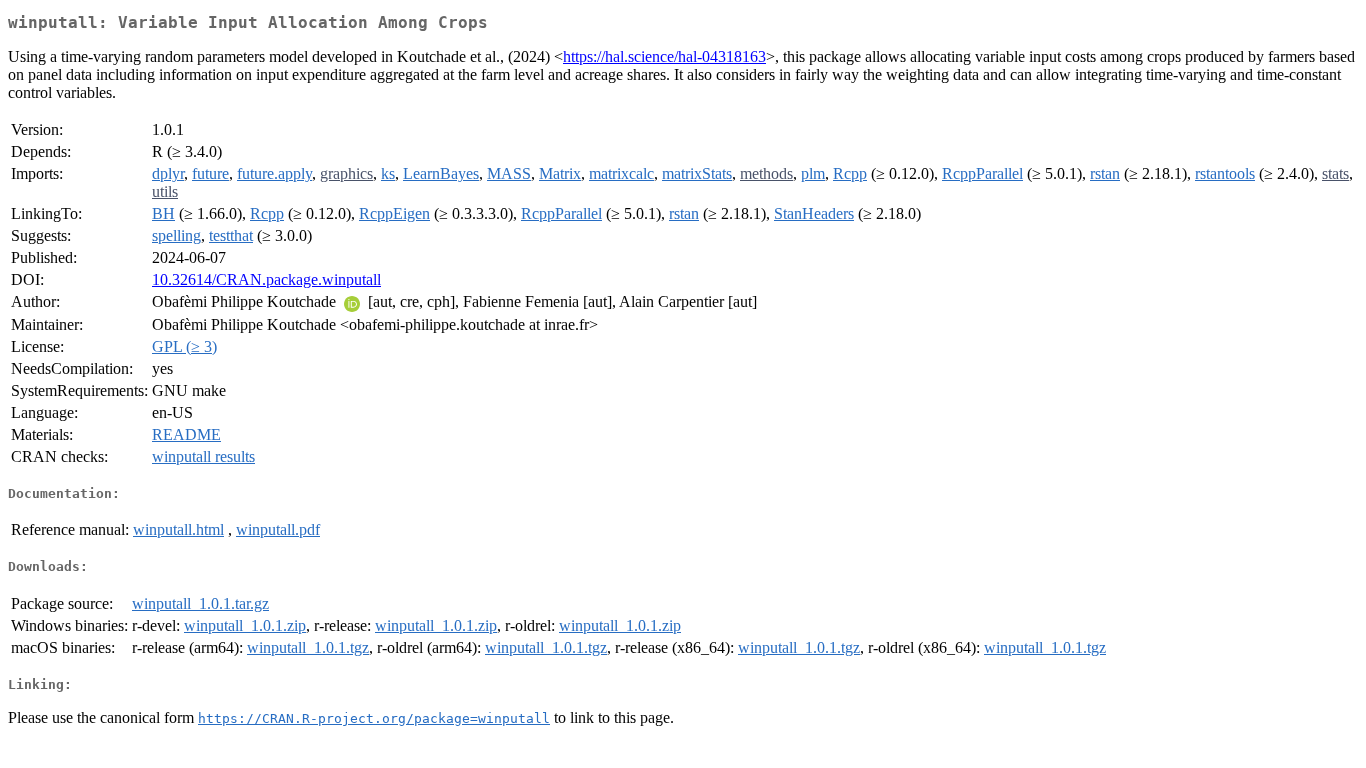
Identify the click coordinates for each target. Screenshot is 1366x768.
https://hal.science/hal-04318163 (664, 56)
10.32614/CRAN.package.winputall (266, 279)
